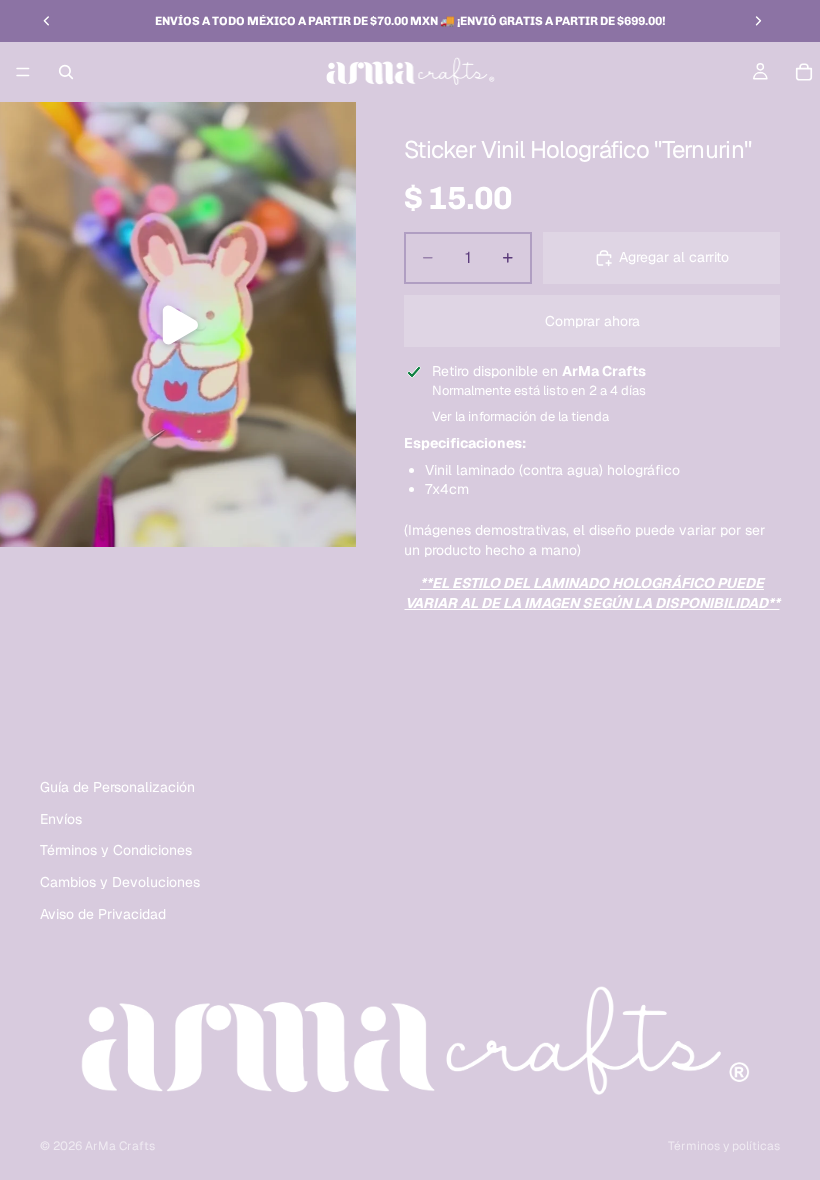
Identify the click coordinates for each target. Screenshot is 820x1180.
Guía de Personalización (117, 787)
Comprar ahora (592, 321)
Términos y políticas (724, 1146)
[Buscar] (66, 72)
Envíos (61, 819)
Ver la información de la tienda (520, 416)
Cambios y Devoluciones (120, 882)
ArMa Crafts (120, 1146)
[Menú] (23, 72)
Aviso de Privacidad (103, 913)
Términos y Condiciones (116, 850)
